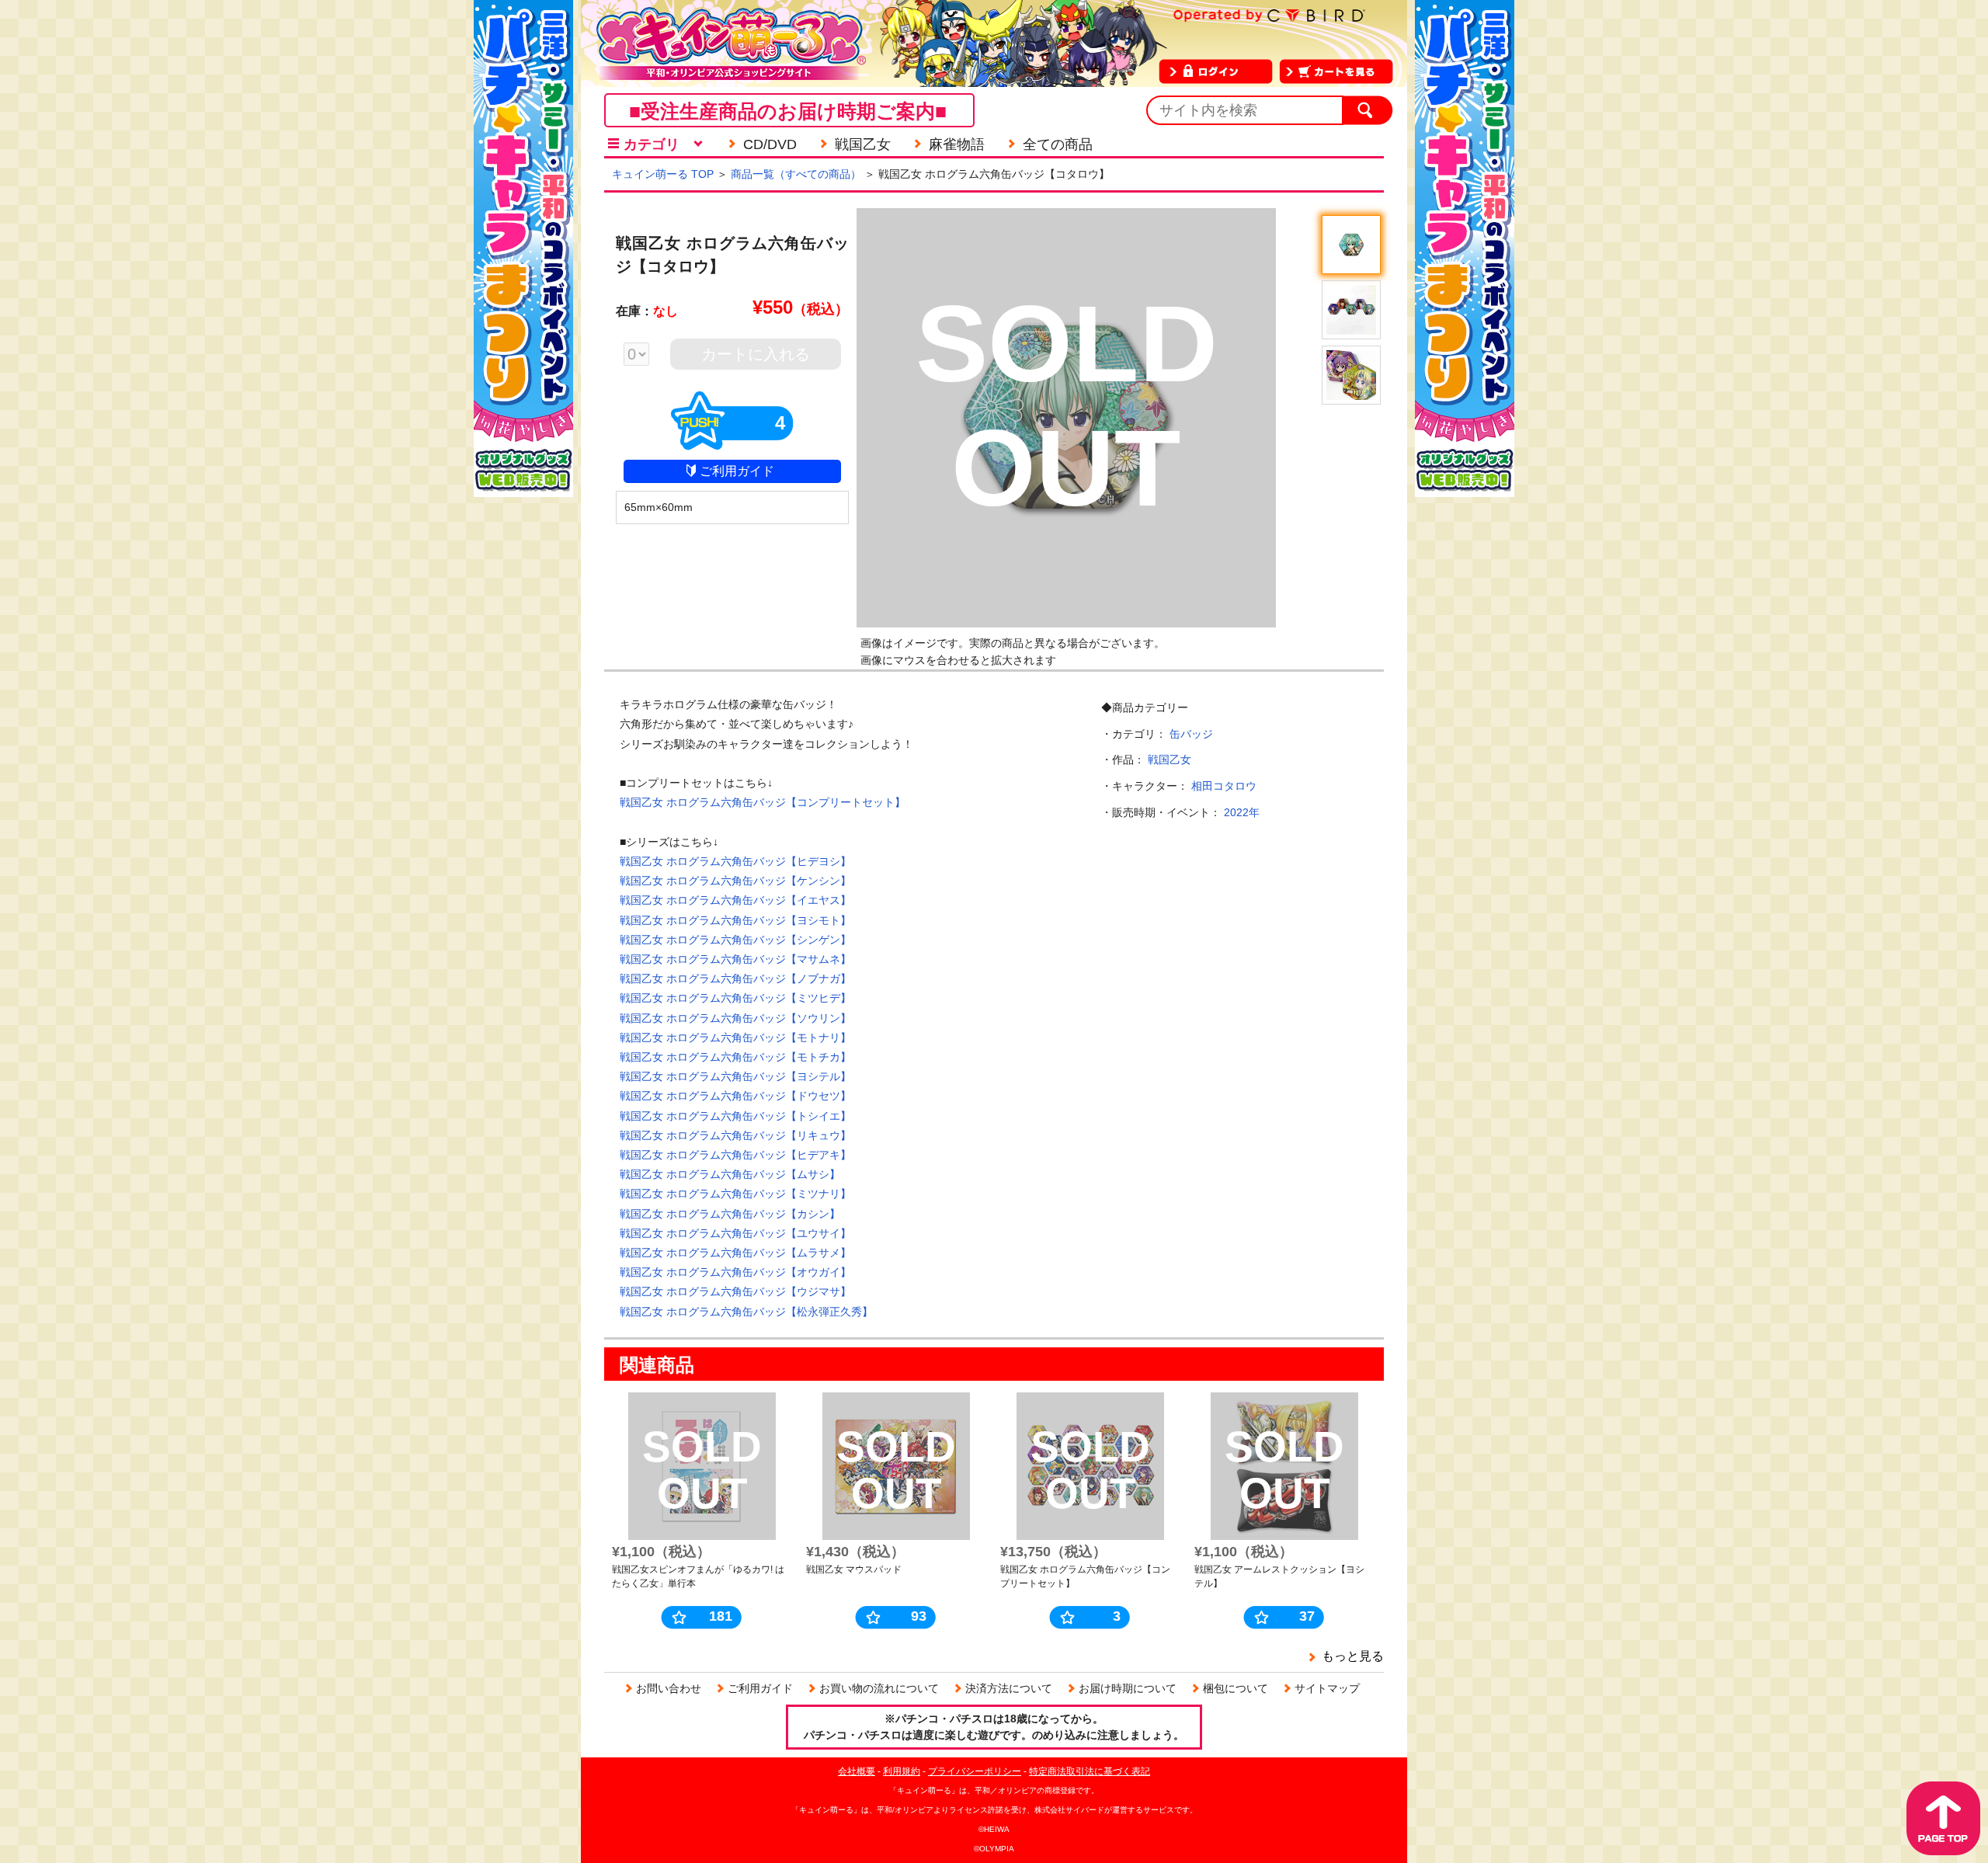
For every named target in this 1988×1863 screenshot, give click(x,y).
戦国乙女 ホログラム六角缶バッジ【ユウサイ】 (735, 1233)
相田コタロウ (1224, 786)
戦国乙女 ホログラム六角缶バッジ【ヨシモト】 (735, 920)
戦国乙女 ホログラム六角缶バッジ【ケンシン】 (735, 881)
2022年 (1242, 812)
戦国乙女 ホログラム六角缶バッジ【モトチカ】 (735, 1057)
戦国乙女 (1170, 759)
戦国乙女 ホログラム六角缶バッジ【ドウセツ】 (735, 1096)
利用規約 (902, 1771)
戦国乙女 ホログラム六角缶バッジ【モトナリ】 (735, 1038)
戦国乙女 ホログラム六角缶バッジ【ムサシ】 (730, 1174)
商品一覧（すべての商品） (796, 174)
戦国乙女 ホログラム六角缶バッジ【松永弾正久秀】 (746, 1312)
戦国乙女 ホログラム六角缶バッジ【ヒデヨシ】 (735, 861)
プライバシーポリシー (975, 1771)
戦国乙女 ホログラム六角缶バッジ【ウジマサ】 (735, 1291)
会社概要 (857, 1771)
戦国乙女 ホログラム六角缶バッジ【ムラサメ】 (735, 1253)
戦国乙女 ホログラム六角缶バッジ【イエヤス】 (735, 900)
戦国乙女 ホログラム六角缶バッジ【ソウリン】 (735, 1018)
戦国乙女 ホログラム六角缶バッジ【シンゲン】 (735, 940)
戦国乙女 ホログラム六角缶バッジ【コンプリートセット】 (763, 802)
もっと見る (1353, 1656)
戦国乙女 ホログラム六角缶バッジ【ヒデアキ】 (735, 1155)
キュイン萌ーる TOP (663, 174)
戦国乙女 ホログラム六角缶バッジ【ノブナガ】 (735, 978)
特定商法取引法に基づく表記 (1090, 1771)
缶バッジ (1191, 734)
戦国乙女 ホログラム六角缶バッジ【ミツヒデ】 (735, 998)
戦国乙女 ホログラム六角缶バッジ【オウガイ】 (735, 1272)
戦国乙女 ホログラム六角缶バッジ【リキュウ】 (735, 1135)
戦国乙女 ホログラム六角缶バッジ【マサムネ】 (735, 959)
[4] (732, 443)
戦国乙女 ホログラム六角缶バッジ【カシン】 (730, 1214)
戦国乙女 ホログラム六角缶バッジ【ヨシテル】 (735, 1076)
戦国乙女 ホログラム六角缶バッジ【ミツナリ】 (735, 1194)
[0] (644, 356)
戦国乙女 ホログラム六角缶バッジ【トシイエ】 (735, 1116)
